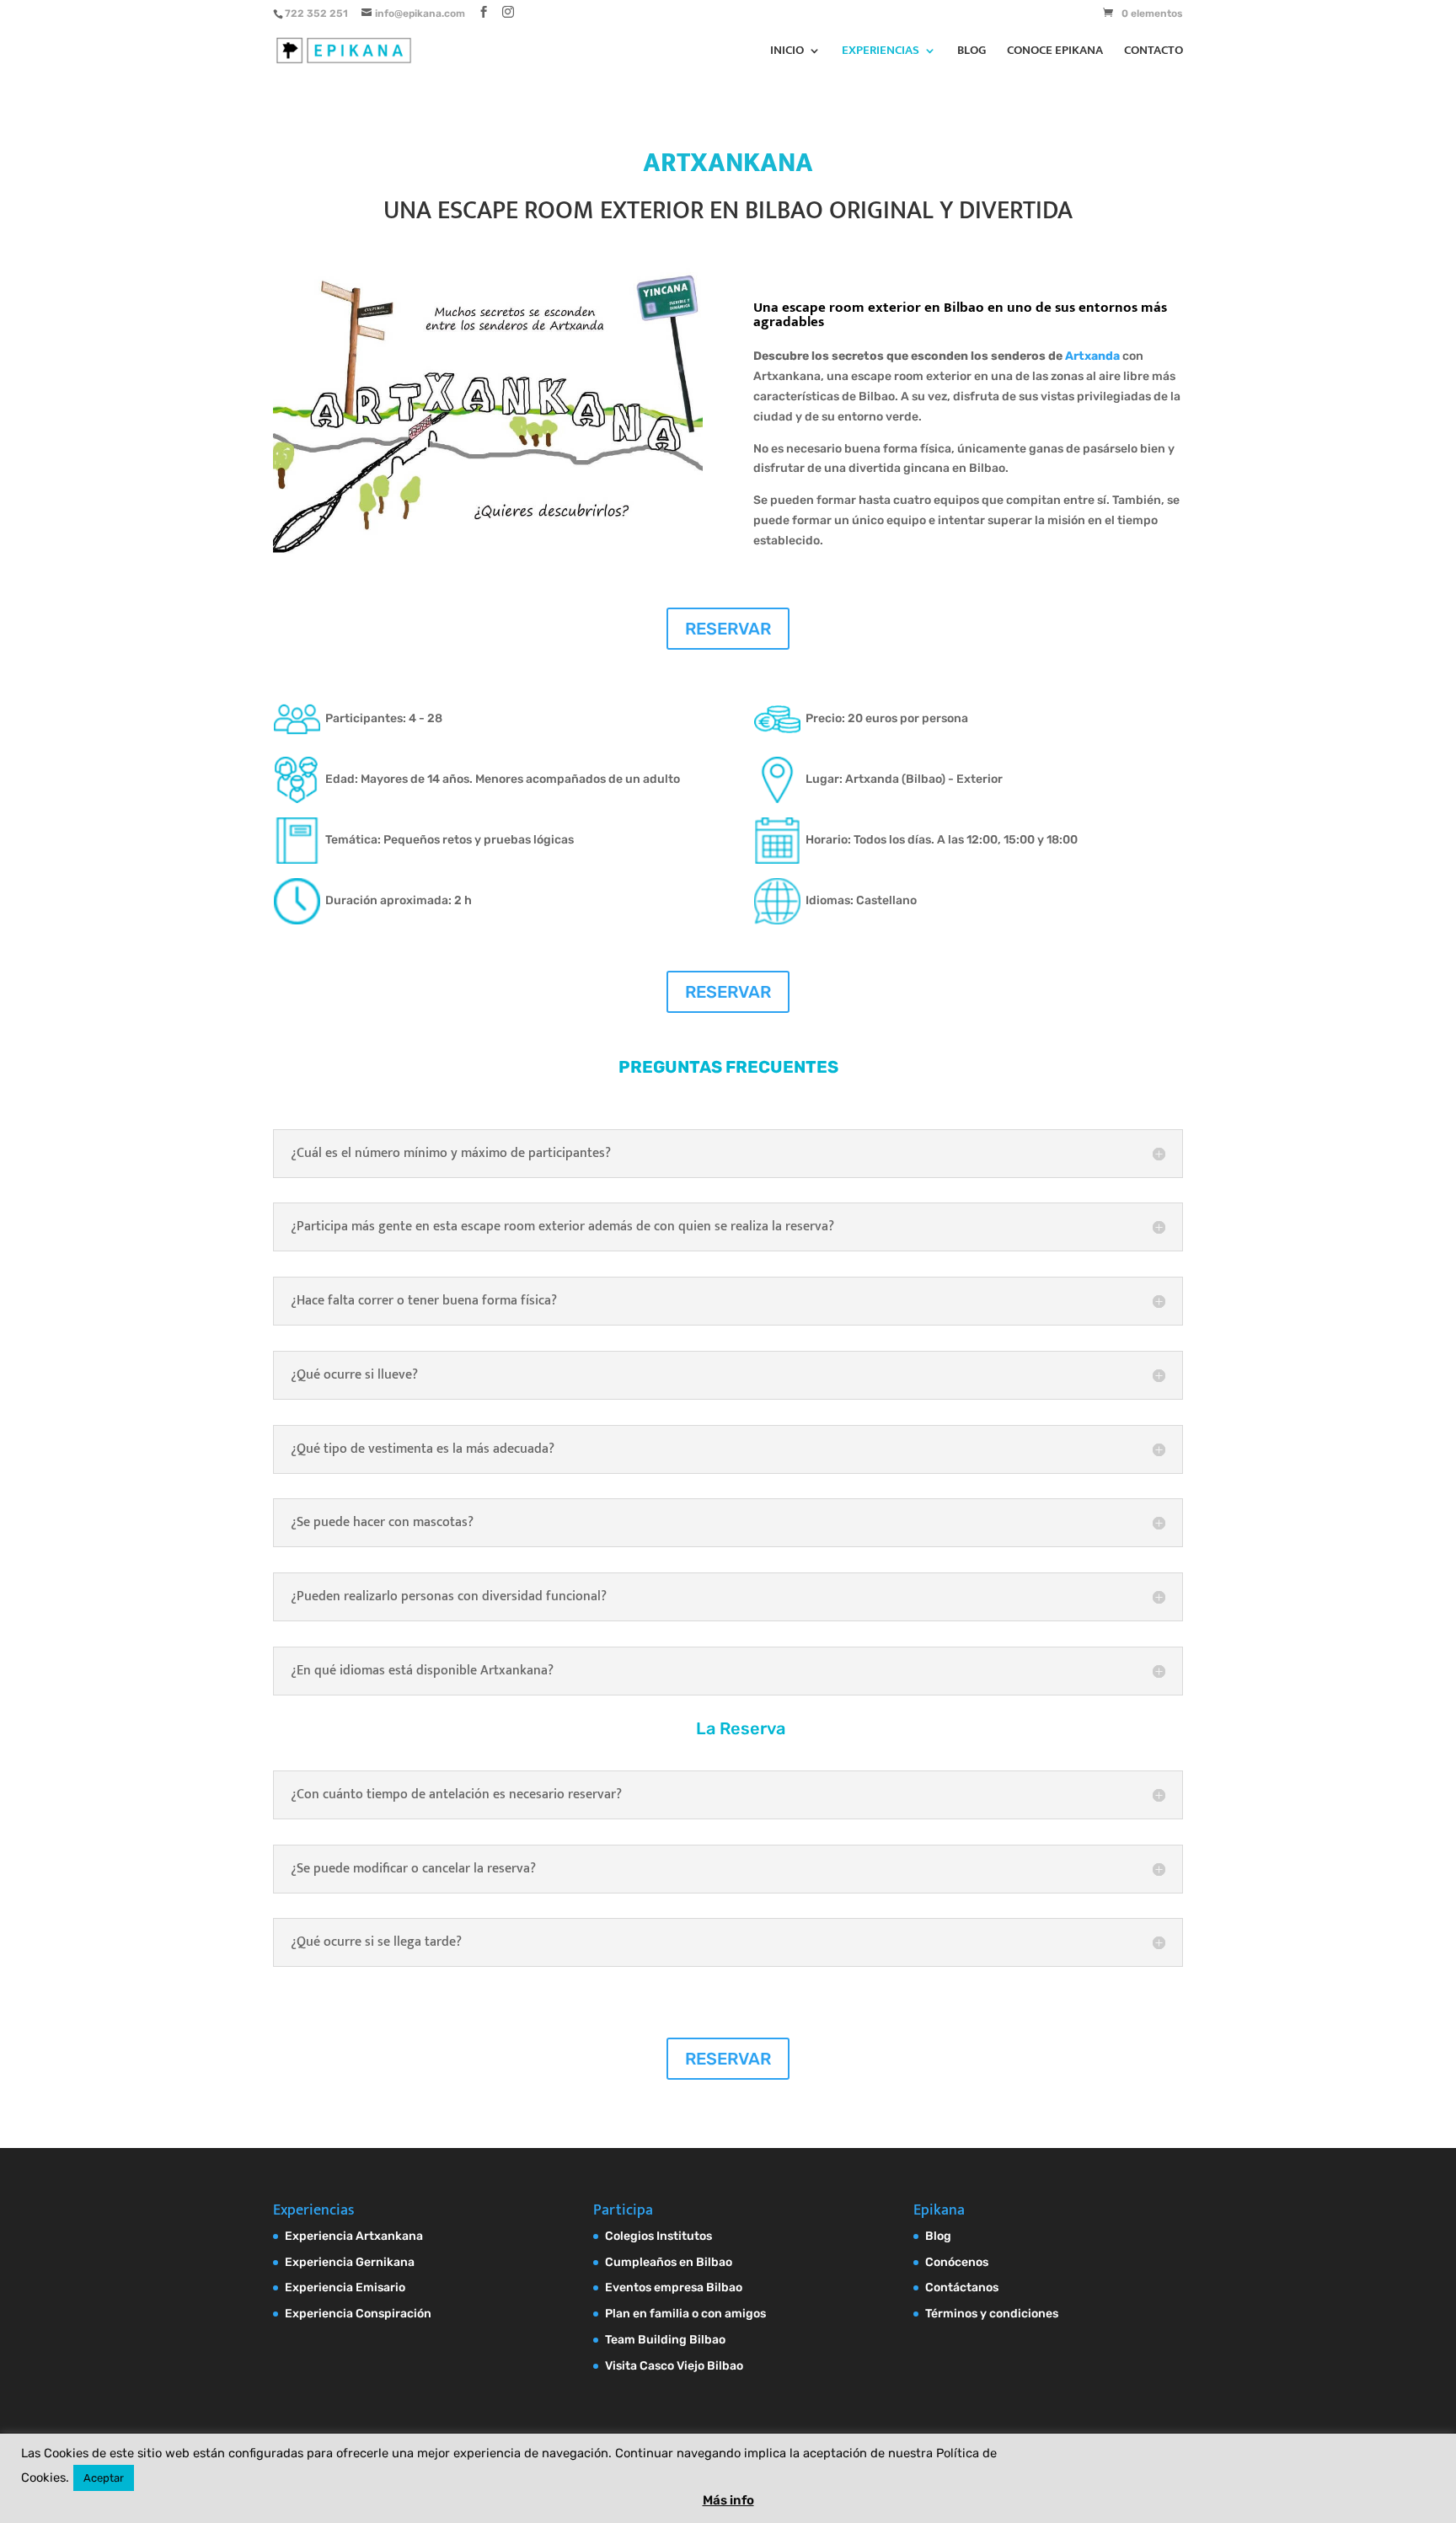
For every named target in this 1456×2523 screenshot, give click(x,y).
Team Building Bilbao (665, 2340)
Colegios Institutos (658, 2236)
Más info (728, 2500)
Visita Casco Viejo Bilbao (674, 2366)
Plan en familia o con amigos (685, 2314)
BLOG (972, 53)
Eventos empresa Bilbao (674, 2287)
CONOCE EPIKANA (1055, 53)
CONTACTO (1154, 53)
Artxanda (1094, 356)
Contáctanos (962, 2287)
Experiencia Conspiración (358, 2314)
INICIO (787, 53)
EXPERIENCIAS (881, 53)
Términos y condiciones (992, 2314)
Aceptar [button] (104, 2478)
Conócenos (957, 2262)
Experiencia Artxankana (354, 2236)
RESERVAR (728, 629)
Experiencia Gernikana (350, 2262)
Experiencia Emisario (345, 2287)
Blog (938, 2236)
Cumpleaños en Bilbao (669, 2262)
